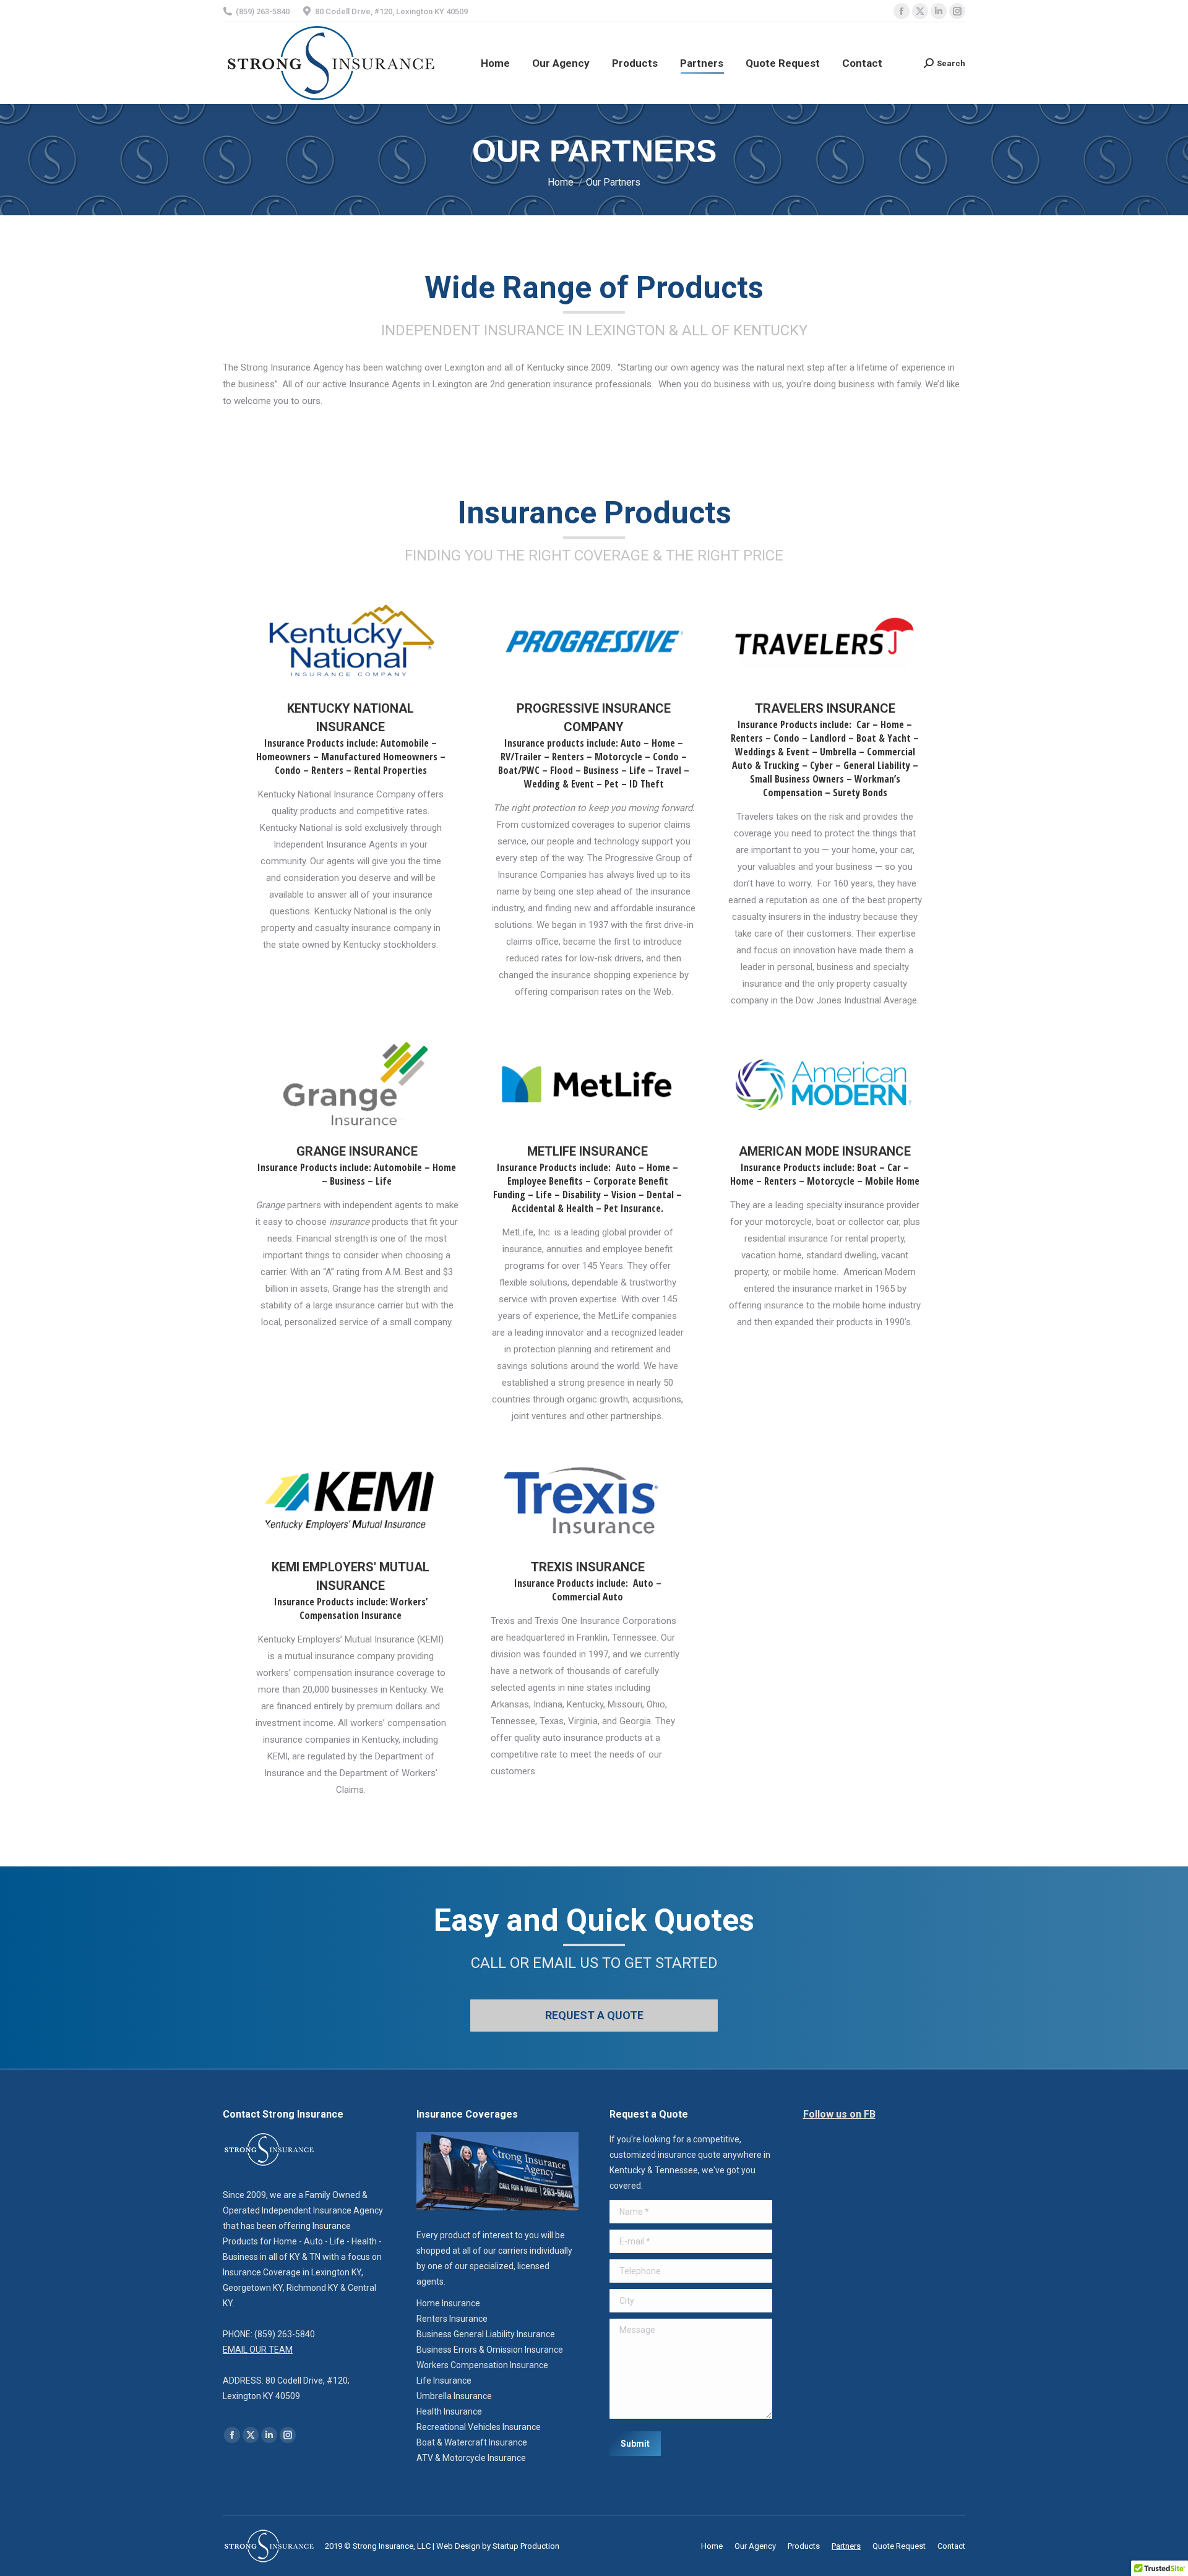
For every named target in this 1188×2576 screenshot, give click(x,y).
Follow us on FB (839, 2114)
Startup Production (526, 2546)
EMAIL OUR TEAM (258, 2350)
